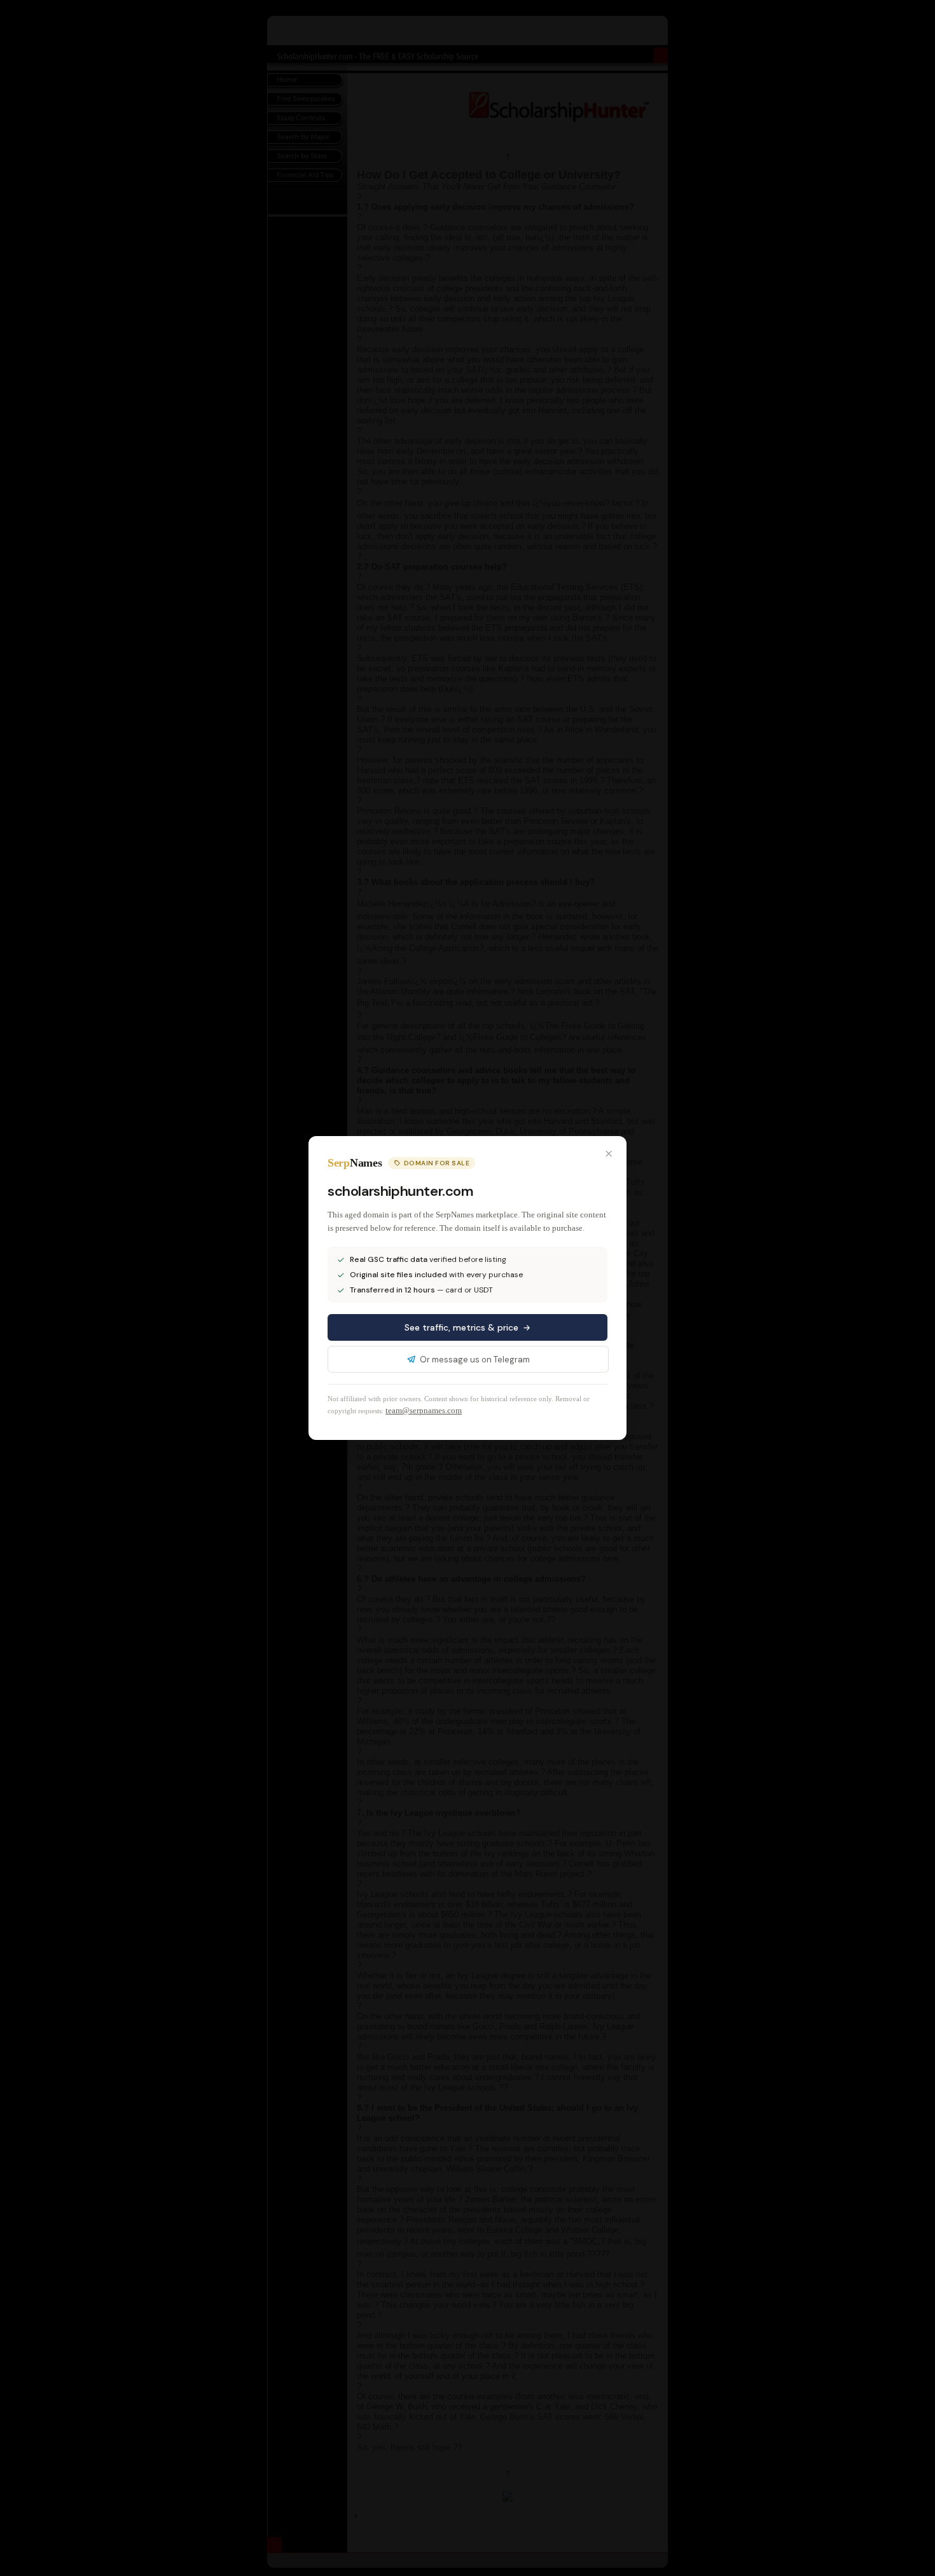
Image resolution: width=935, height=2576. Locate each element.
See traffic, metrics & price (461, 1327)
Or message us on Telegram (475, 1360)
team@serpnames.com (424, 1410)
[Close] (609, 1154)
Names (355, 1163)
